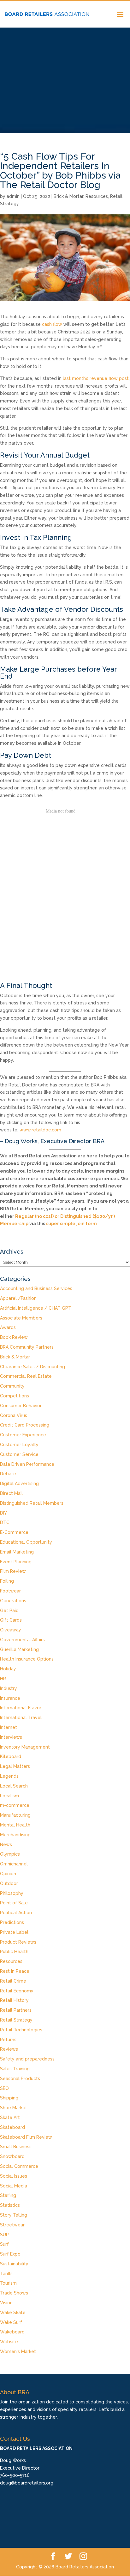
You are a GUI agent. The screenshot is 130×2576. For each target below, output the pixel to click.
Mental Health (15, 1825)
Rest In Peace (15, 1971)
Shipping (9, 2098)
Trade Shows (14, 2293)
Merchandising (15, 1835)
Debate (8, 1474)
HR (3, 1679)
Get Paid (9, 1611)
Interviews (11, 1737)
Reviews (9, 2049)
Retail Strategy (16, 2020)
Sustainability (14, 2264)
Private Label (14, 1932)
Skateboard (12, 2127)
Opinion (8, 1874)
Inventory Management (25, 1747)
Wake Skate (13, 2313)
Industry (9, 1688)
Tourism (8, 2283)
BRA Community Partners (27, 1347)
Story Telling (14, 2215)
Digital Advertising (19, 1484)
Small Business (16, 2147)
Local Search (14, 1786)
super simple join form (71, 1224)
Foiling (7, 1581)
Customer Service (19, 1454)
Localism (9, 1796)
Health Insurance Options (27, 1659)
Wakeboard (12, 2332)
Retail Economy (17, 1991)
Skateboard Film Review (26, 2137)
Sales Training (15, 2069)
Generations (13, 1601)
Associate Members (21, 1318)
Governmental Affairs (22, 1640)
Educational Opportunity (26, 1542)
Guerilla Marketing (19, 1649)
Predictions (12, 1922)
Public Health (14, 1952)
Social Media (14, 2186)
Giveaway (11, 1630)
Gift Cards (11, 1620)
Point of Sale (14, 1903)
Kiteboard (11, 1756)
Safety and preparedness (27, 2059)
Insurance (10, 1698)
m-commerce (15, 1805)
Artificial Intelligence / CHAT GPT (36, 1308)
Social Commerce (19, 2166)
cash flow (52, 324)
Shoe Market (14, 2108)
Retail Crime (13, 1981)
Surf (4, 2244)
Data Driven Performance (27, 1464)
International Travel (21, 1718)
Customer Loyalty (19, 1445)
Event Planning (16, 1562)
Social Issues (14, 2176)
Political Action (16, 1913)
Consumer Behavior (21, 1406)
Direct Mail (11, 1493)
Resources (97, 196)
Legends (9, 1776)
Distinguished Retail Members (32, 1503)
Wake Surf (11, 2322)
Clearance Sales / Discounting (32, 1367)
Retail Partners (16, 2010)
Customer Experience (23, 1435)
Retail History (14, 2000)
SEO (4, 2088)
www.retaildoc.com (40, 1130)
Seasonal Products (20, 2079)
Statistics (10, 2205)
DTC (5, 1522)
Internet (9, 1727)
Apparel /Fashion (18, 1298)
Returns (8, 2040)
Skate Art (10, 2117)
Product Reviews (18, 1942)
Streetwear (12, 2225)
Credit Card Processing (25, 1425)
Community (12, 1386)
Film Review (13, 1571)
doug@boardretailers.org (27, 2483)
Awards (8, 1327)
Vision (6, 2303)
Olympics (10, 1854)
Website (9, 2342)
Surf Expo (10, 2254)
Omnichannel (14, 1864)
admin (13, 196)
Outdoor (9, 1883)
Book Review (14, 1337)
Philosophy (12, 1893)
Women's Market (18, 2351)
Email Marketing (17, 1552)
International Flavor (21, 1708)
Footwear (10, 1591)
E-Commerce (14, 1532)
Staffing (8, 2195)
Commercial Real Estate (26, 1376)
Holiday (8, 1669)
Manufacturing (15, 1815)
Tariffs (6, 2274)
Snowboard (12, 2156)
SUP (4, 2235)
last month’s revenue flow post (96, 378)
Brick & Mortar (68, 196)
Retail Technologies (21, 2030)
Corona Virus (14, 1415)
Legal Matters (15, 1766)
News (6, 1845)
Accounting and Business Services (36, 1288)
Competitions (15, 1396)
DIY (3, 1513)
